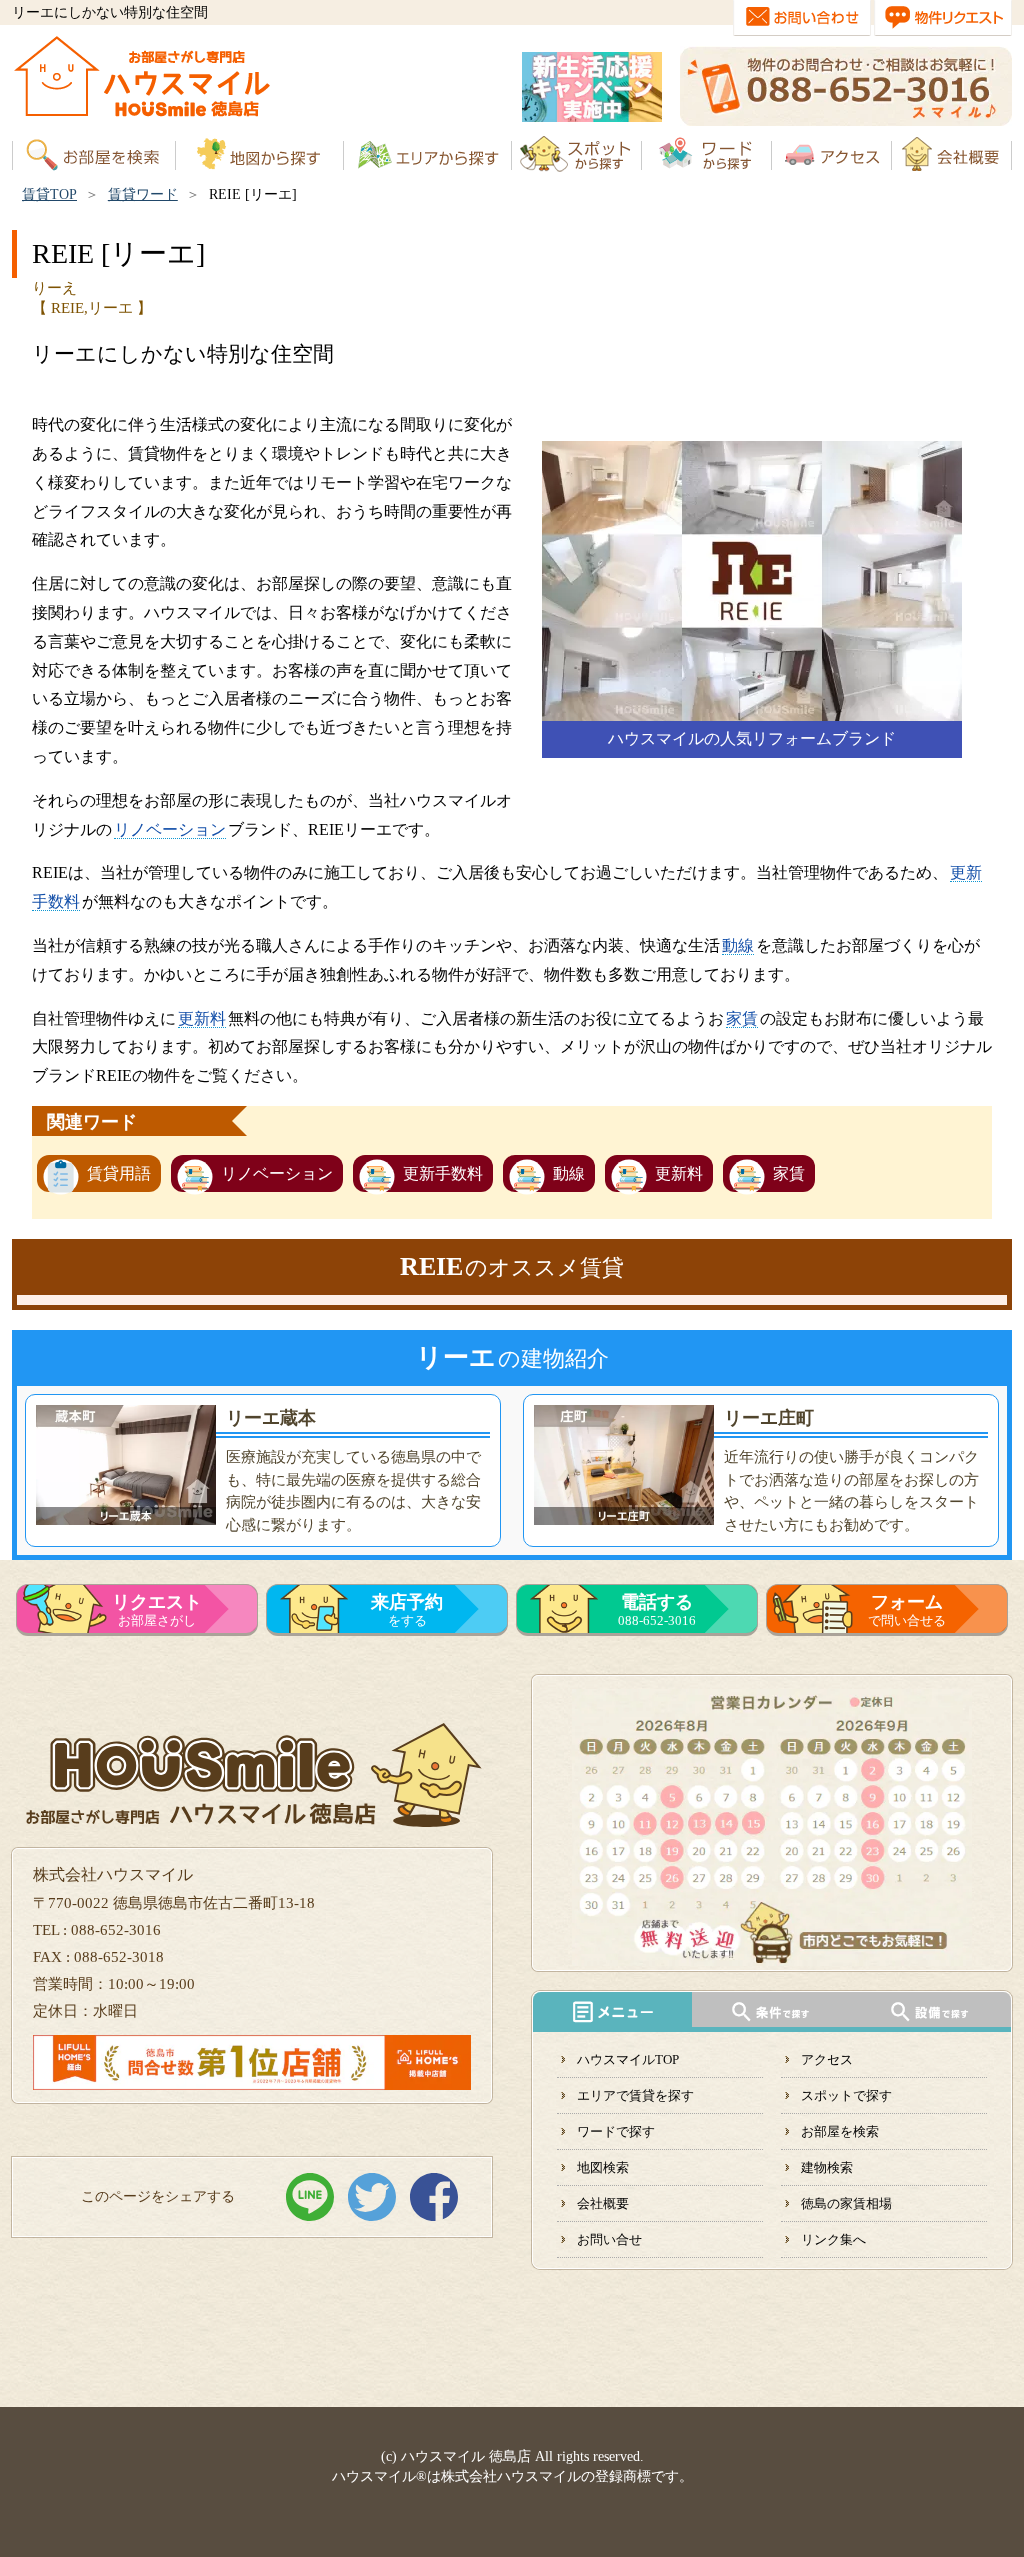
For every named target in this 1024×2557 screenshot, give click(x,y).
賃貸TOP (49, 194)
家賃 (742, 1018)
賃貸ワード (143, 194)
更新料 (202, 1018)
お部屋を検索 (840, 2131)
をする (407, 1610)
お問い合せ (609, 2239)
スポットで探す (846, 2095)
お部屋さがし (157, 1610)
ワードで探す (616, 2131)
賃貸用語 (119, 1173)
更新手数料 (443, 1173)
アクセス (827, 2059)
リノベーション (170, 829)
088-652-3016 (657, 1610)
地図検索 (603, 2167)
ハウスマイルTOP (628, 2059)
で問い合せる (907, 1610)
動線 (738, 945)
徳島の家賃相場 (846, 2203)
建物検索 (827, 2167)
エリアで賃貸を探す (635, 2095)
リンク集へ (833, 2239)
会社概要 (603, 2203)
